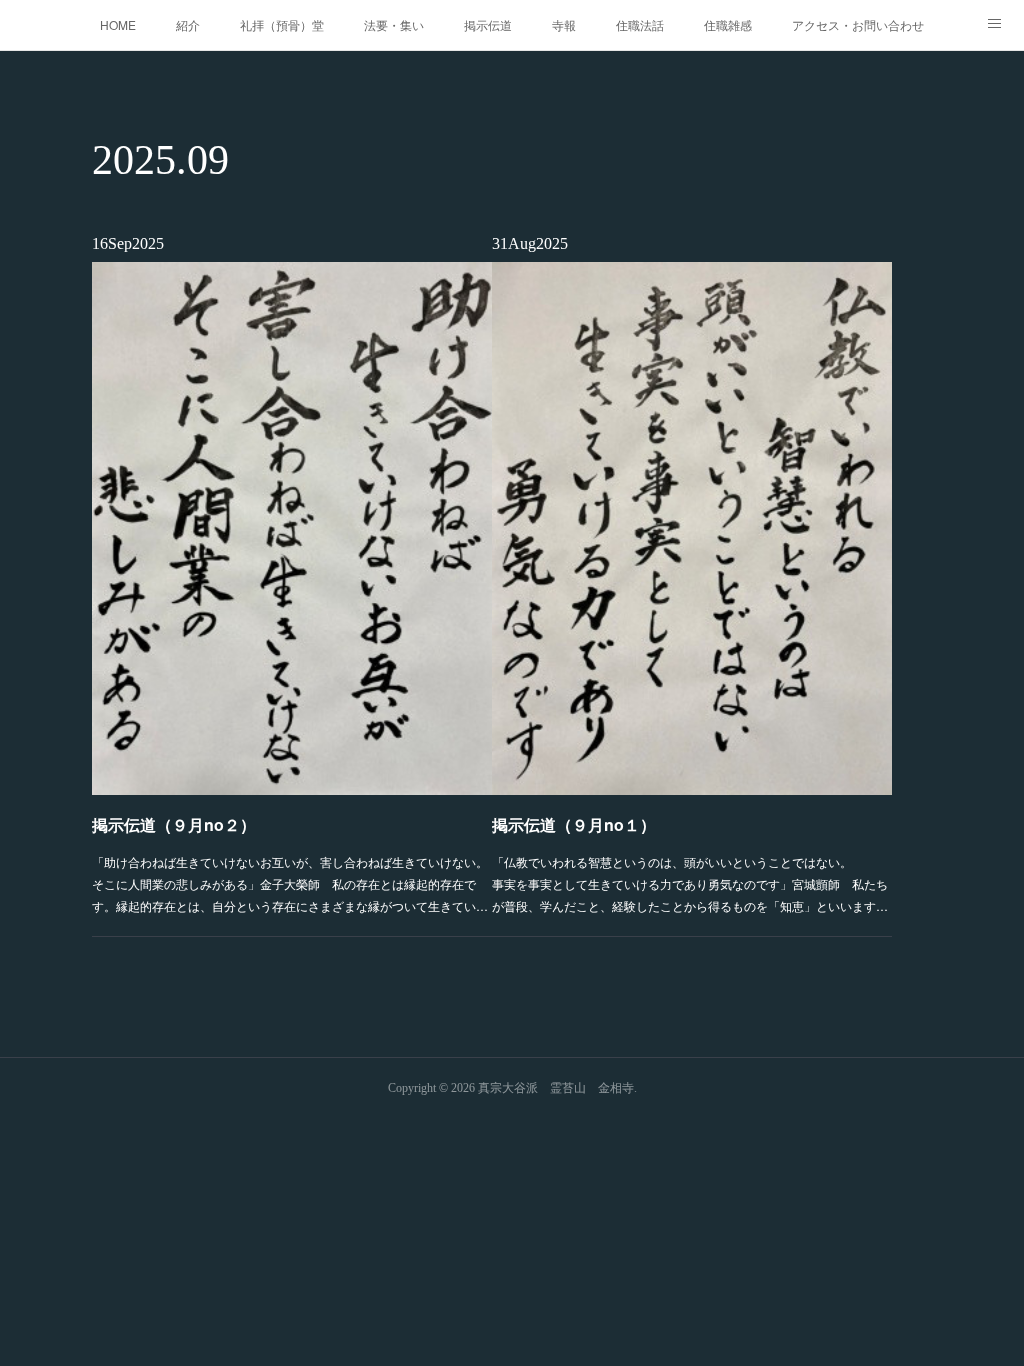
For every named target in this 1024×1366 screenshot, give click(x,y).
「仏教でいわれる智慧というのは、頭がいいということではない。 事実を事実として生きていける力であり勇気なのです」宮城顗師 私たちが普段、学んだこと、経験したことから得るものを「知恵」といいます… (692, 883)
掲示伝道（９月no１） (574, 824)
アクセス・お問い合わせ (858, 24)
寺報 (564, 24)
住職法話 (640, 24)
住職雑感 (728, 24)
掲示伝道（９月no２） (174, 824)
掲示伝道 (488, 24)
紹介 (188, 24)
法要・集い (394, 24)
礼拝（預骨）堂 (282, 24)
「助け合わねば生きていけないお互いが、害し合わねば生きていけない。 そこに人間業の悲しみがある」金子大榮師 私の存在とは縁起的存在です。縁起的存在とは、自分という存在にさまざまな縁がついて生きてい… (292, 883)
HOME (118, 24)
